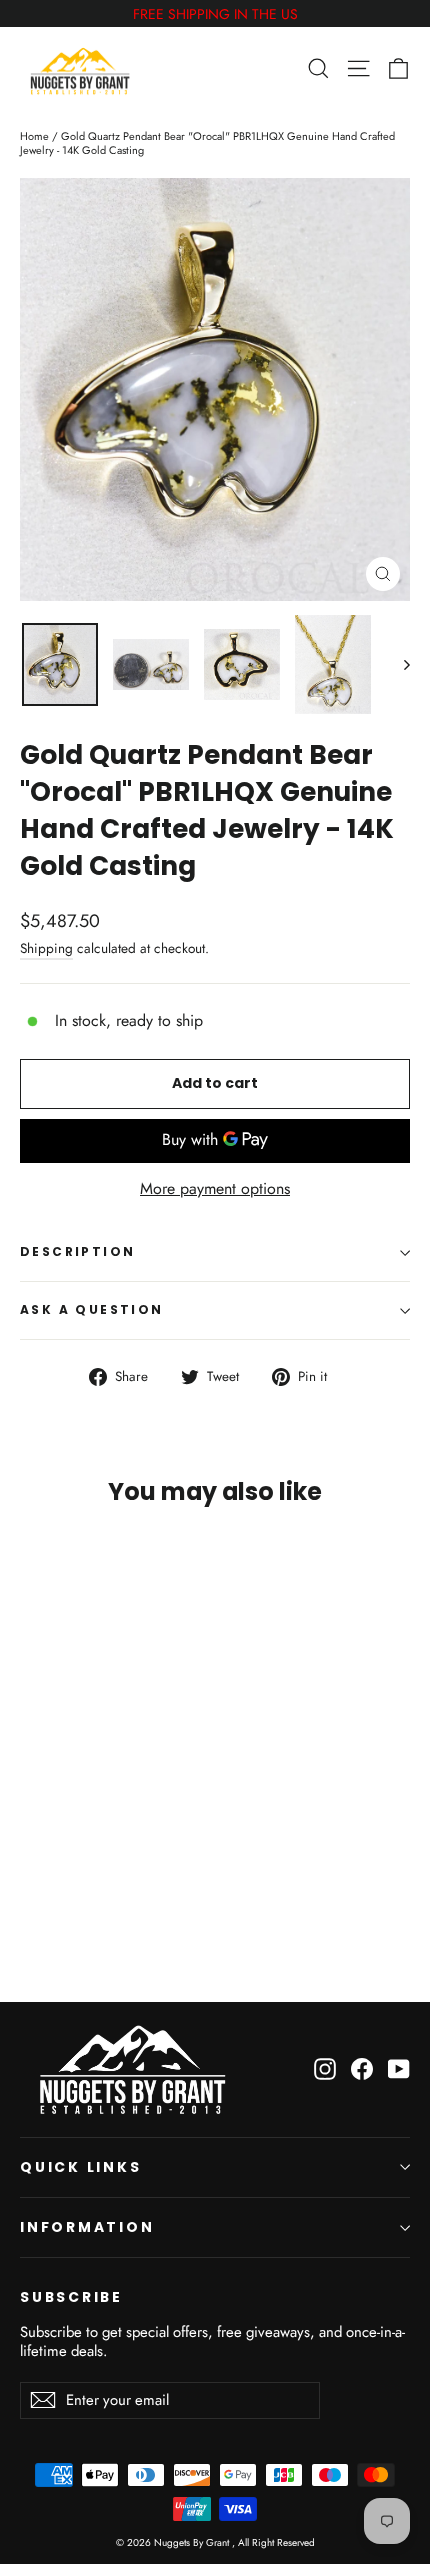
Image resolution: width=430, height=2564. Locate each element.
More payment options (215, 1189)
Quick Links (81, 2167)
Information (87, 2227)
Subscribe (71, 2297)
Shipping (46, 948)
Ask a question (92, 1309)
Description (77, 1251)
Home (34, 136)
